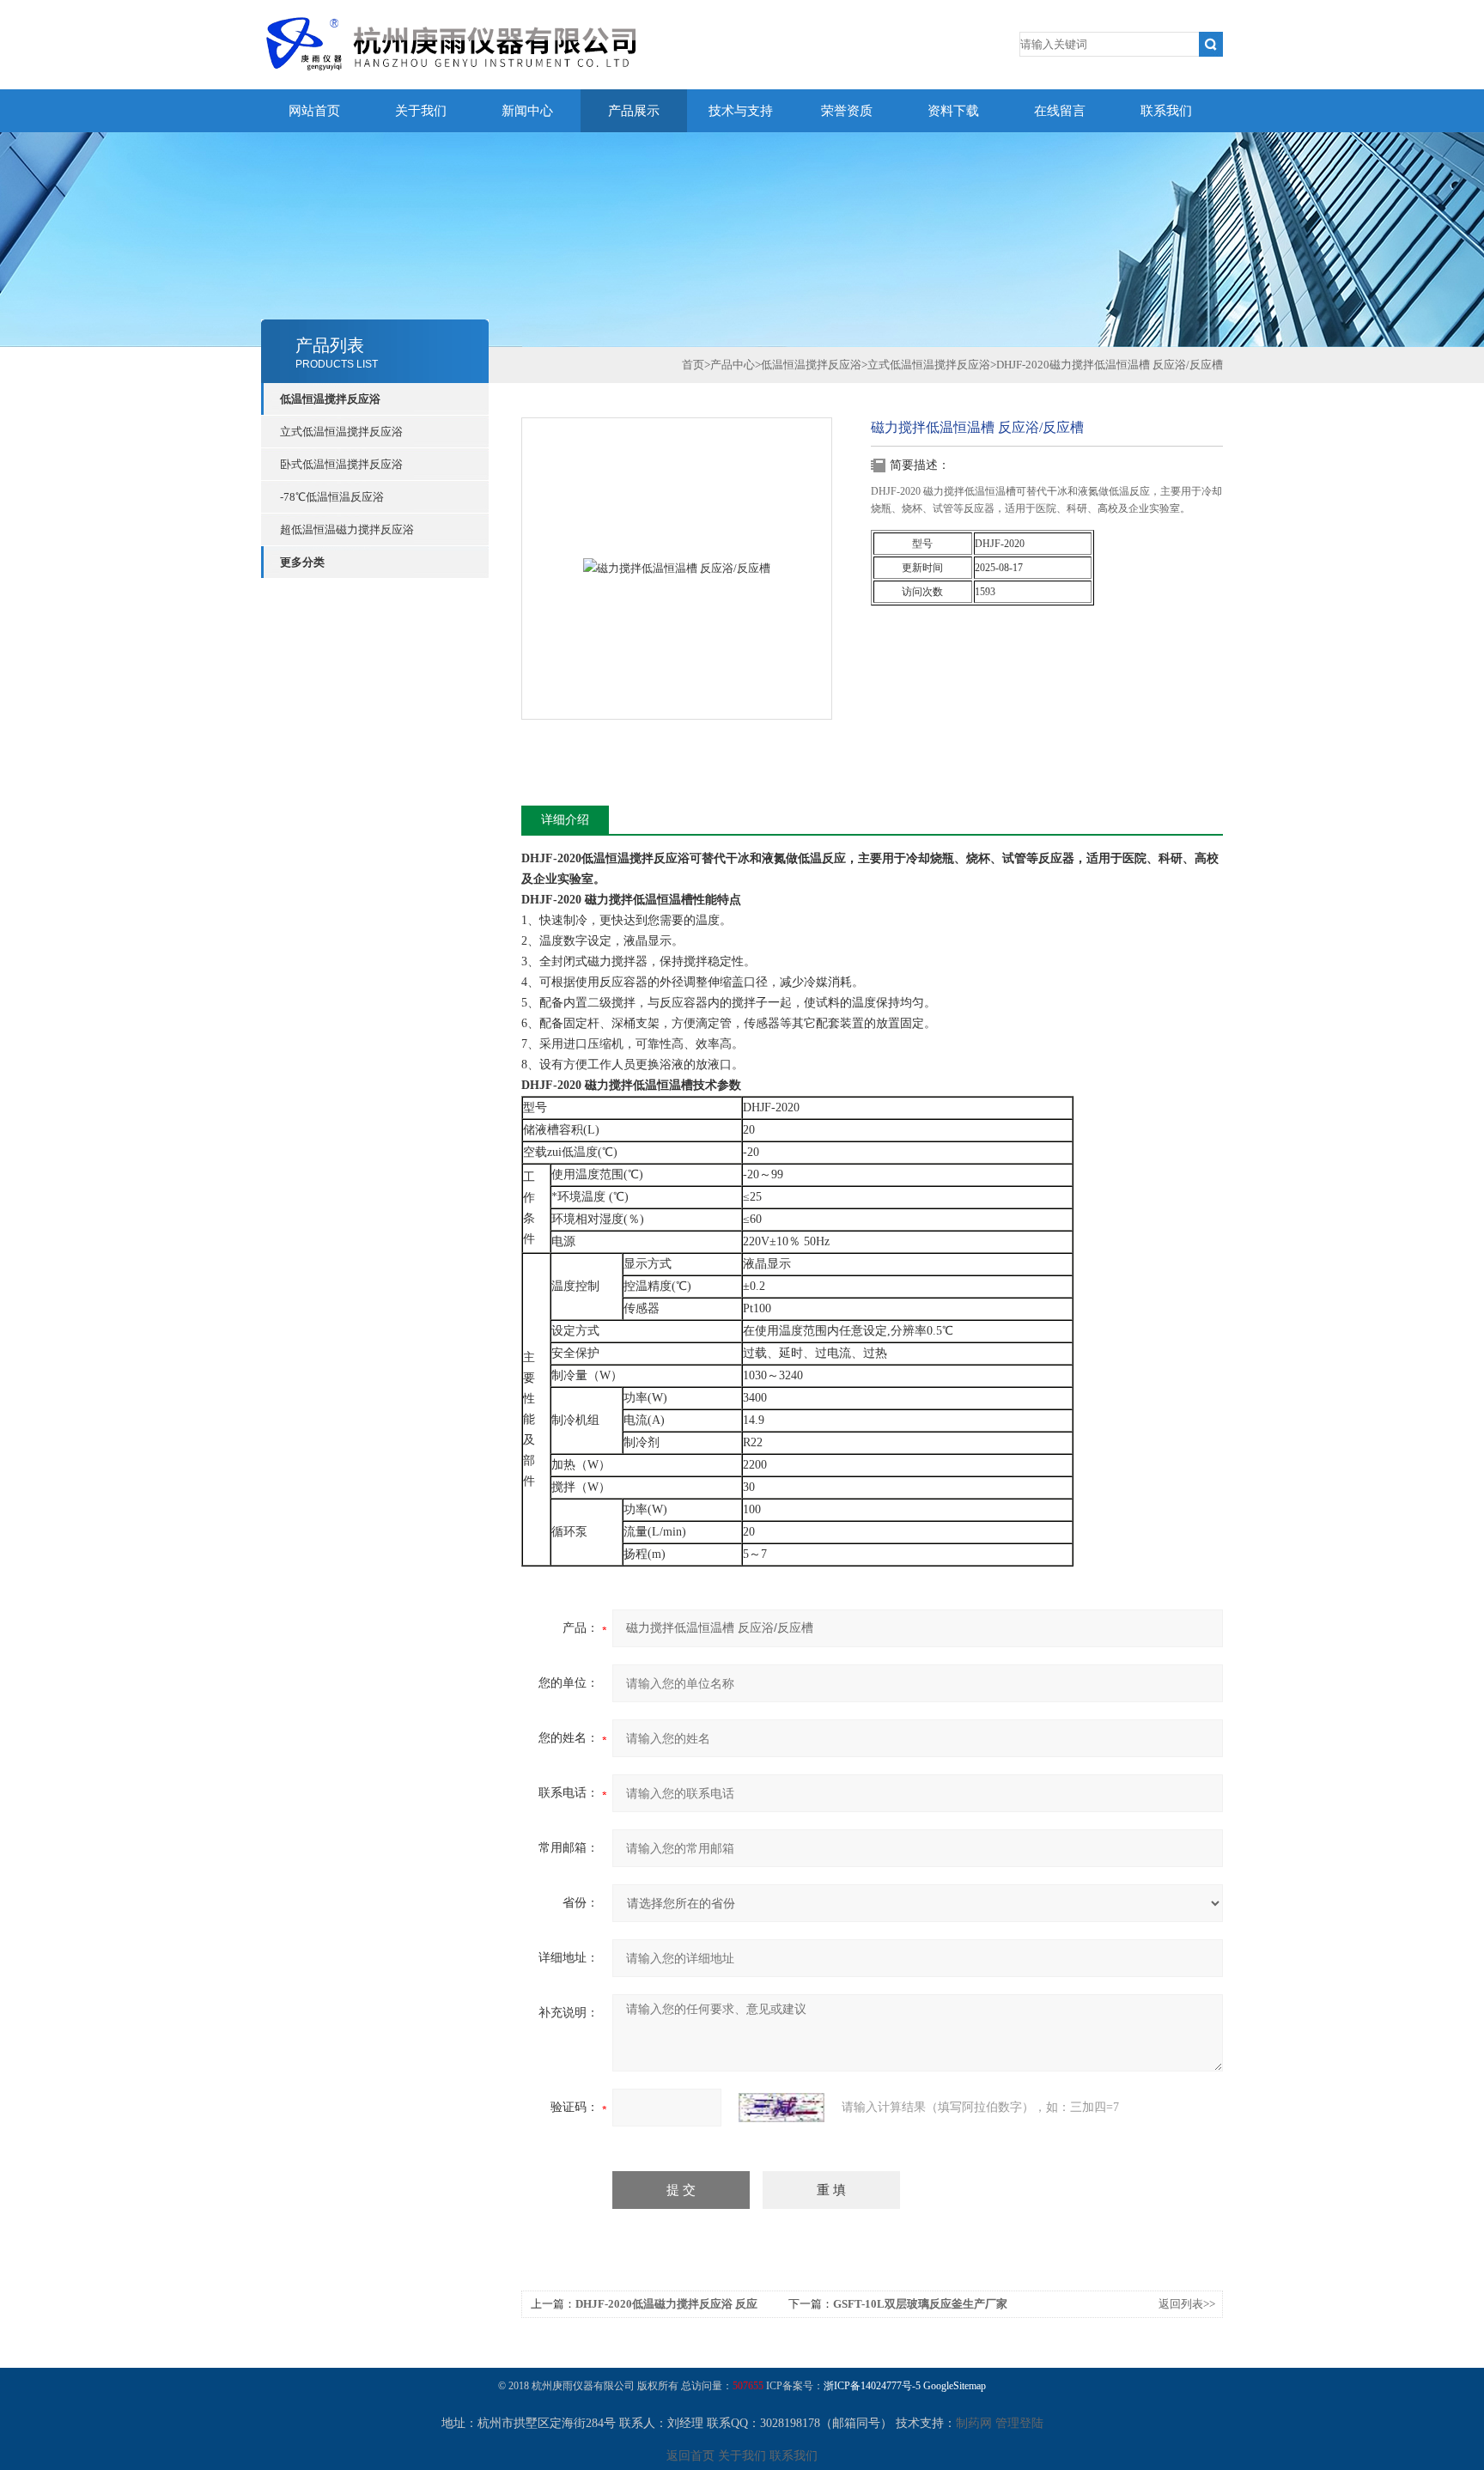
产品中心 (733, 365)
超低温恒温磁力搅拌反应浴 (347, 529)
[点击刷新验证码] (782, 2108)
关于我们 (421, 111)
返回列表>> (1187, 2304)
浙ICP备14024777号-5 (872, 2386)
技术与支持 (741, 111)
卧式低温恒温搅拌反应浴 (341, 464)
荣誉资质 (847, 111)
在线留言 (1060, 111)
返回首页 (690, 2456)
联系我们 (1166, 111)
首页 (693, 365)
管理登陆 (1019, 2423)
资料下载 (953, 111)
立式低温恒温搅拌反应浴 (341, 432)
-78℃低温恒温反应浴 (332, 497)
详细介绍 (565, 820)
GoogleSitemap (955, 2386)
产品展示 (634, 111)
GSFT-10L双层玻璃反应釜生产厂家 (920, 2304)
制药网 (974, 2423)
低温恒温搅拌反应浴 (330, 399)
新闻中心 (527, 111)
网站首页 (314, 111)
